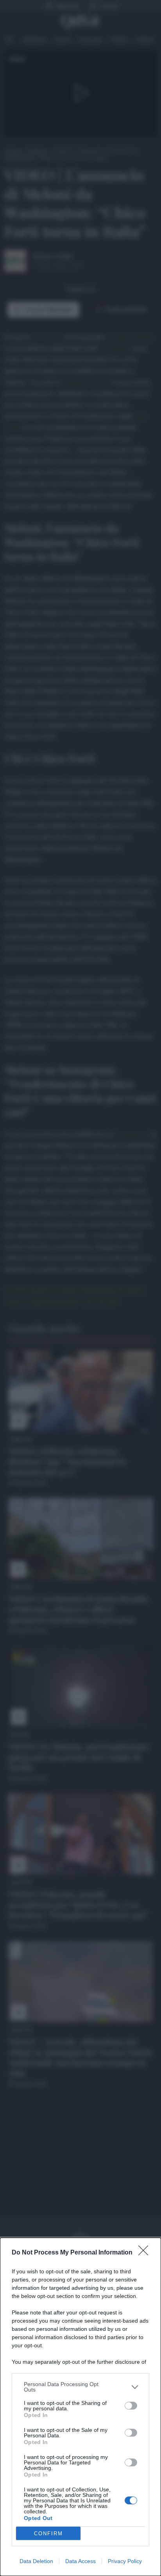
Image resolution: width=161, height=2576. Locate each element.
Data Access (80, 2561)
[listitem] (80, 2387)
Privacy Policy (125, 2561)
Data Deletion (36, 2561)
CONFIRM (48, 2534)
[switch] (131, 2406)
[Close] (146, 2253)
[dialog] (80, 2407)
